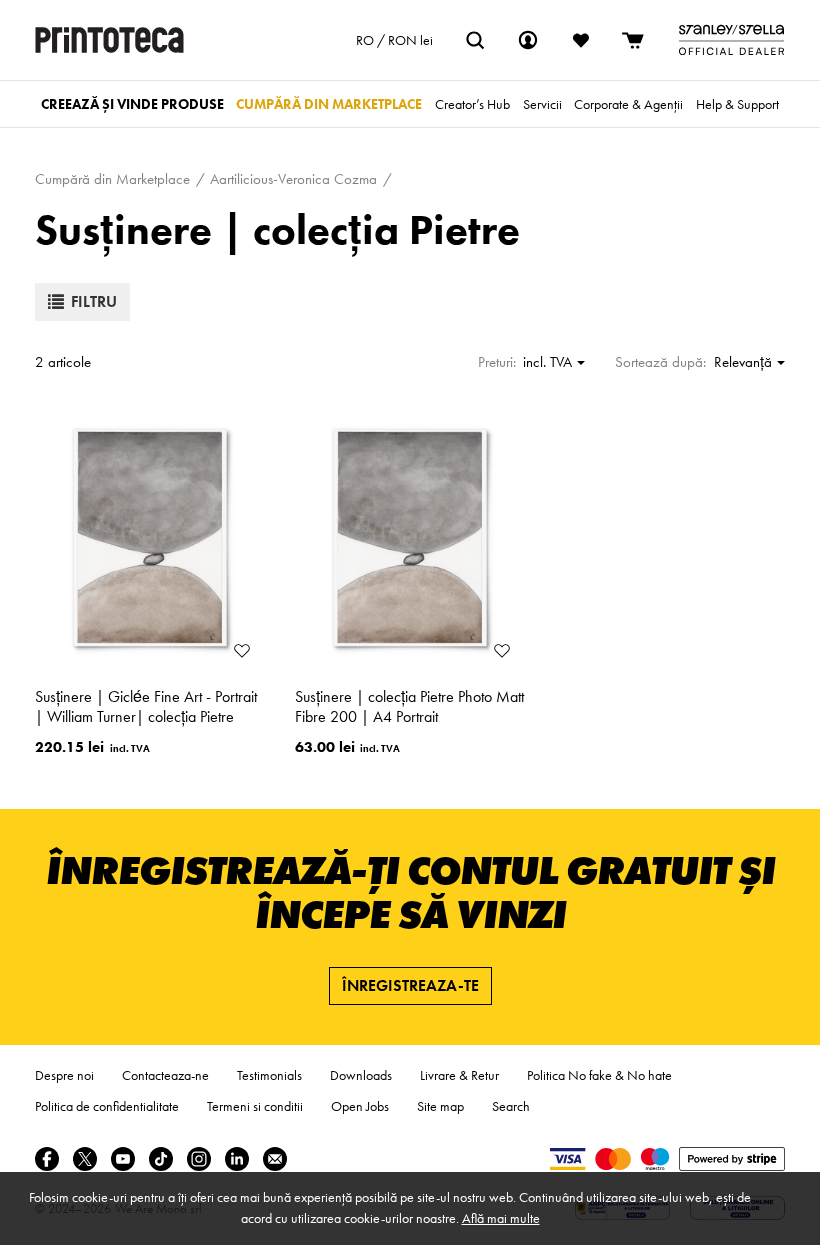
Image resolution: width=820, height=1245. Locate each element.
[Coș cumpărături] (634, 40)
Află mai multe (501, 1218)
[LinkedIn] (237, 1159)
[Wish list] (581, 40)
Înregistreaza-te (410, 985)
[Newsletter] (275, 1159)
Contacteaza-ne (165, 1075)
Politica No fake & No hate (599, 1075)
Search (511, 1106)
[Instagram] (199, 1159)
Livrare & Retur (459, 1075)
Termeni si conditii (255, 1106)
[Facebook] (47, 1159)
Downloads (361, 1075)
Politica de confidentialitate (107, 1106)
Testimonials (269, 1075)
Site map (440, 1106)
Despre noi (64, 1075)
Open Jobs (360, 1106)
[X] (85, 1159)
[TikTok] (161, 1159)
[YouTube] (123, 1159)
